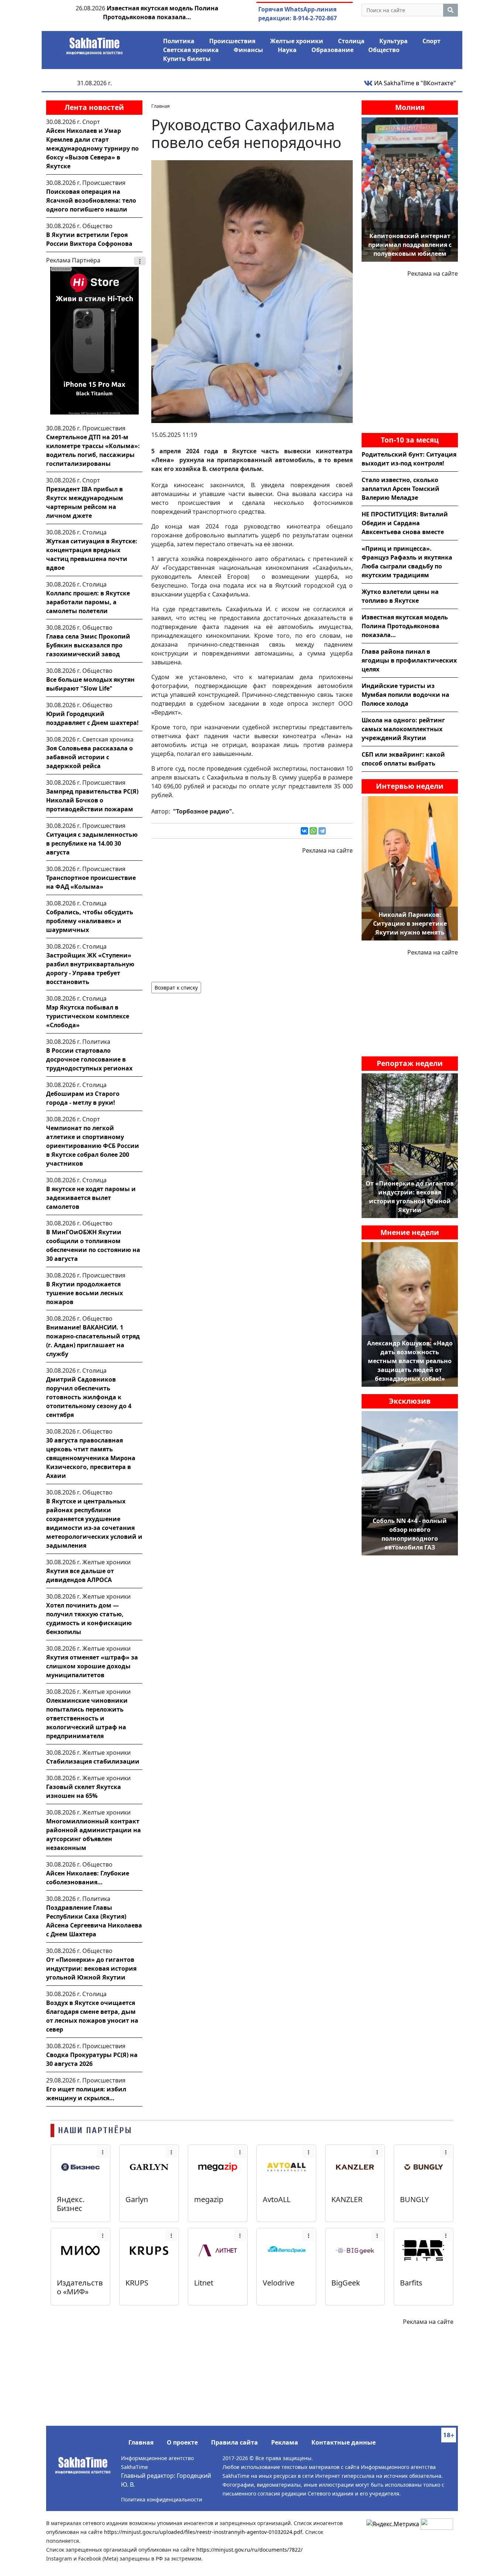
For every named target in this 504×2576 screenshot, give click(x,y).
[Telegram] (322, 831)
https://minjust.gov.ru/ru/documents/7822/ (249, 2550)
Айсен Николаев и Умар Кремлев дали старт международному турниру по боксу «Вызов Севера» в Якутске (92, 148)
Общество (384, 50)
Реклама (285, 2442)
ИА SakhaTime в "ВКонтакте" (414, 83)
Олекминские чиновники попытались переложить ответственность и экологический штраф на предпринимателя (87, 1718)
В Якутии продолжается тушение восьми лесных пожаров (84, 1293)
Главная (141, 2442)
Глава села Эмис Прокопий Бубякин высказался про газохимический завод (88, 645)
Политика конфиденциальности (162, 2499)
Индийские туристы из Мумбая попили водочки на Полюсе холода (405, 695)
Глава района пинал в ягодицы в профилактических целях (409, 660)
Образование (332, 50)
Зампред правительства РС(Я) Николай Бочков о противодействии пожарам (92, 800)
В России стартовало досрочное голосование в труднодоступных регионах (89, 1059)
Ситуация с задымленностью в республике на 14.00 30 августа (92, 843)
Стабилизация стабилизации (93, 1761)
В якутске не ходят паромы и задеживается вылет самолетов (91, 1198)
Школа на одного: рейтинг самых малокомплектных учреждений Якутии (403, 729)
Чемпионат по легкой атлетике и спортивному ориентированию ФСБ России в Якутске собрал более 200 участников (93, 1146)
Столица (351, 41)
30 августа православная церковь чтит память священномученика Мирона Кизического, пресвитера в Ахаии (91, 1458)
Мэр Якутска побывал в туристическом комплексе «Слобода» (88, 1016)
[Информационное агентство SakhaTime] (94, 44)
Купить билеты (187, 59)
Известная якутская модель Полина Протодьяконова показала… (405, 626)
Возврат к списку (176, 988)
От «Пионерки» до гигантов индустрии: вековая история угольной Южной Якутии (91, 1968)
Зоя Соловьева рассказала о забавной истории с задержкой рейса (89, 757)
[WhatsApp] (313, 831)
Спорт (431, 41)
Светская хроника (191, 50)
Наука (287, 50)
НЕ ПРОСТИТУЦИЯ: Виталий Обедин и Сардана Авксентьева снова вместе (405, 523)
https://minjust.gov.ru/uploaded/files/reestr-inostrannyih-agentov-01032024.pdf (203, 2532)
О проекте (182, 2442)
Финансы (248, 50)
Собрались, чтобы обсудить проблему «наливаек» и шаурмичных (90, 921)
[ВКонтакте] (304, 831)
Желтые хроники (297, 41)
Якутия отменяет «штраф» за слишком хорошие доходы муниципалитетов (92, 1666)
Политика (179, 41)
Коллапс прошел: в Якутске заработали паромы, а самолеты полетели (88, 602)
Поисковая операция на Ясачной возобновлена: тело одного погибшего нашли (91, 200)
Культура (393, 41)
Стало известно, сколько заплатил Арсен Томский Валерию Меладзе (401, 489)
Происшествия (232, 41)
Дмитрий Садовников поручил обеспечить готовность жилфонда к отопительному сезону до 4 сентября (89, 1397)
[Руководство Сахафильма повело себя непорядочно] (252, 291)
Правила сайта (234, 2442)
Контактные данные (344, 2442)
